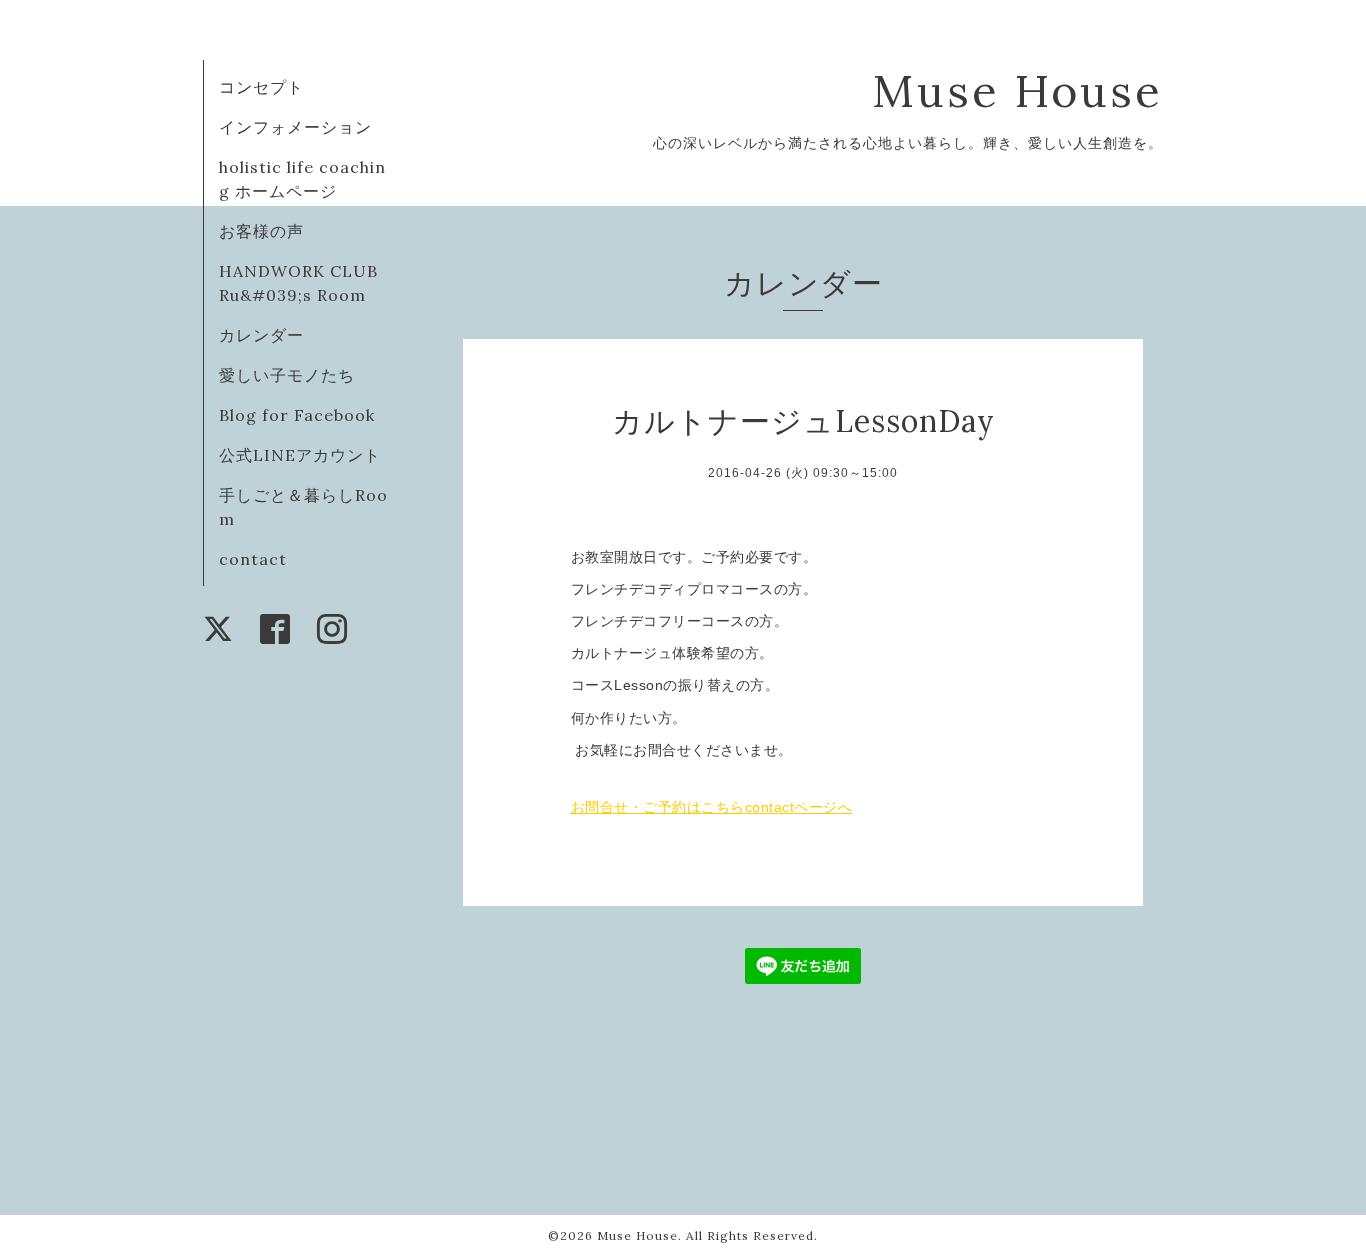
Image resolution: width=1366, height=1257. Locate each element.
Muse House (1049, 90)
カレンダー (261, 335)
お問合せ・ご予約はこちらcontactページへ (712, 807)
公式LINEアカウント (300, 455)
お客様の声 (261, 231)
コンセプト (261, 87)
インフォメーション (295, 127)
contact (253, 559)
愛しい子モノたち (287, 375)
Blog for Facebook (297, 415)
